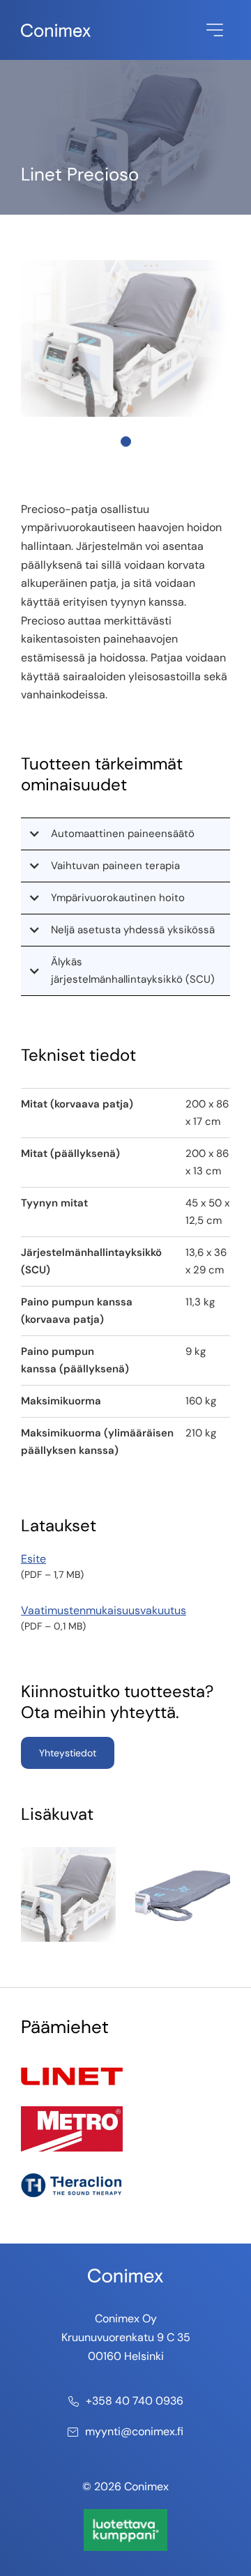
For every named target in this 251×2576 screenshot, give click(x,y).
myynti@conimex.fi (134, 2431)
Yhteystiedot (68, 1753)
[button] (125, 834)
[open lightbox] (68, 1894)
